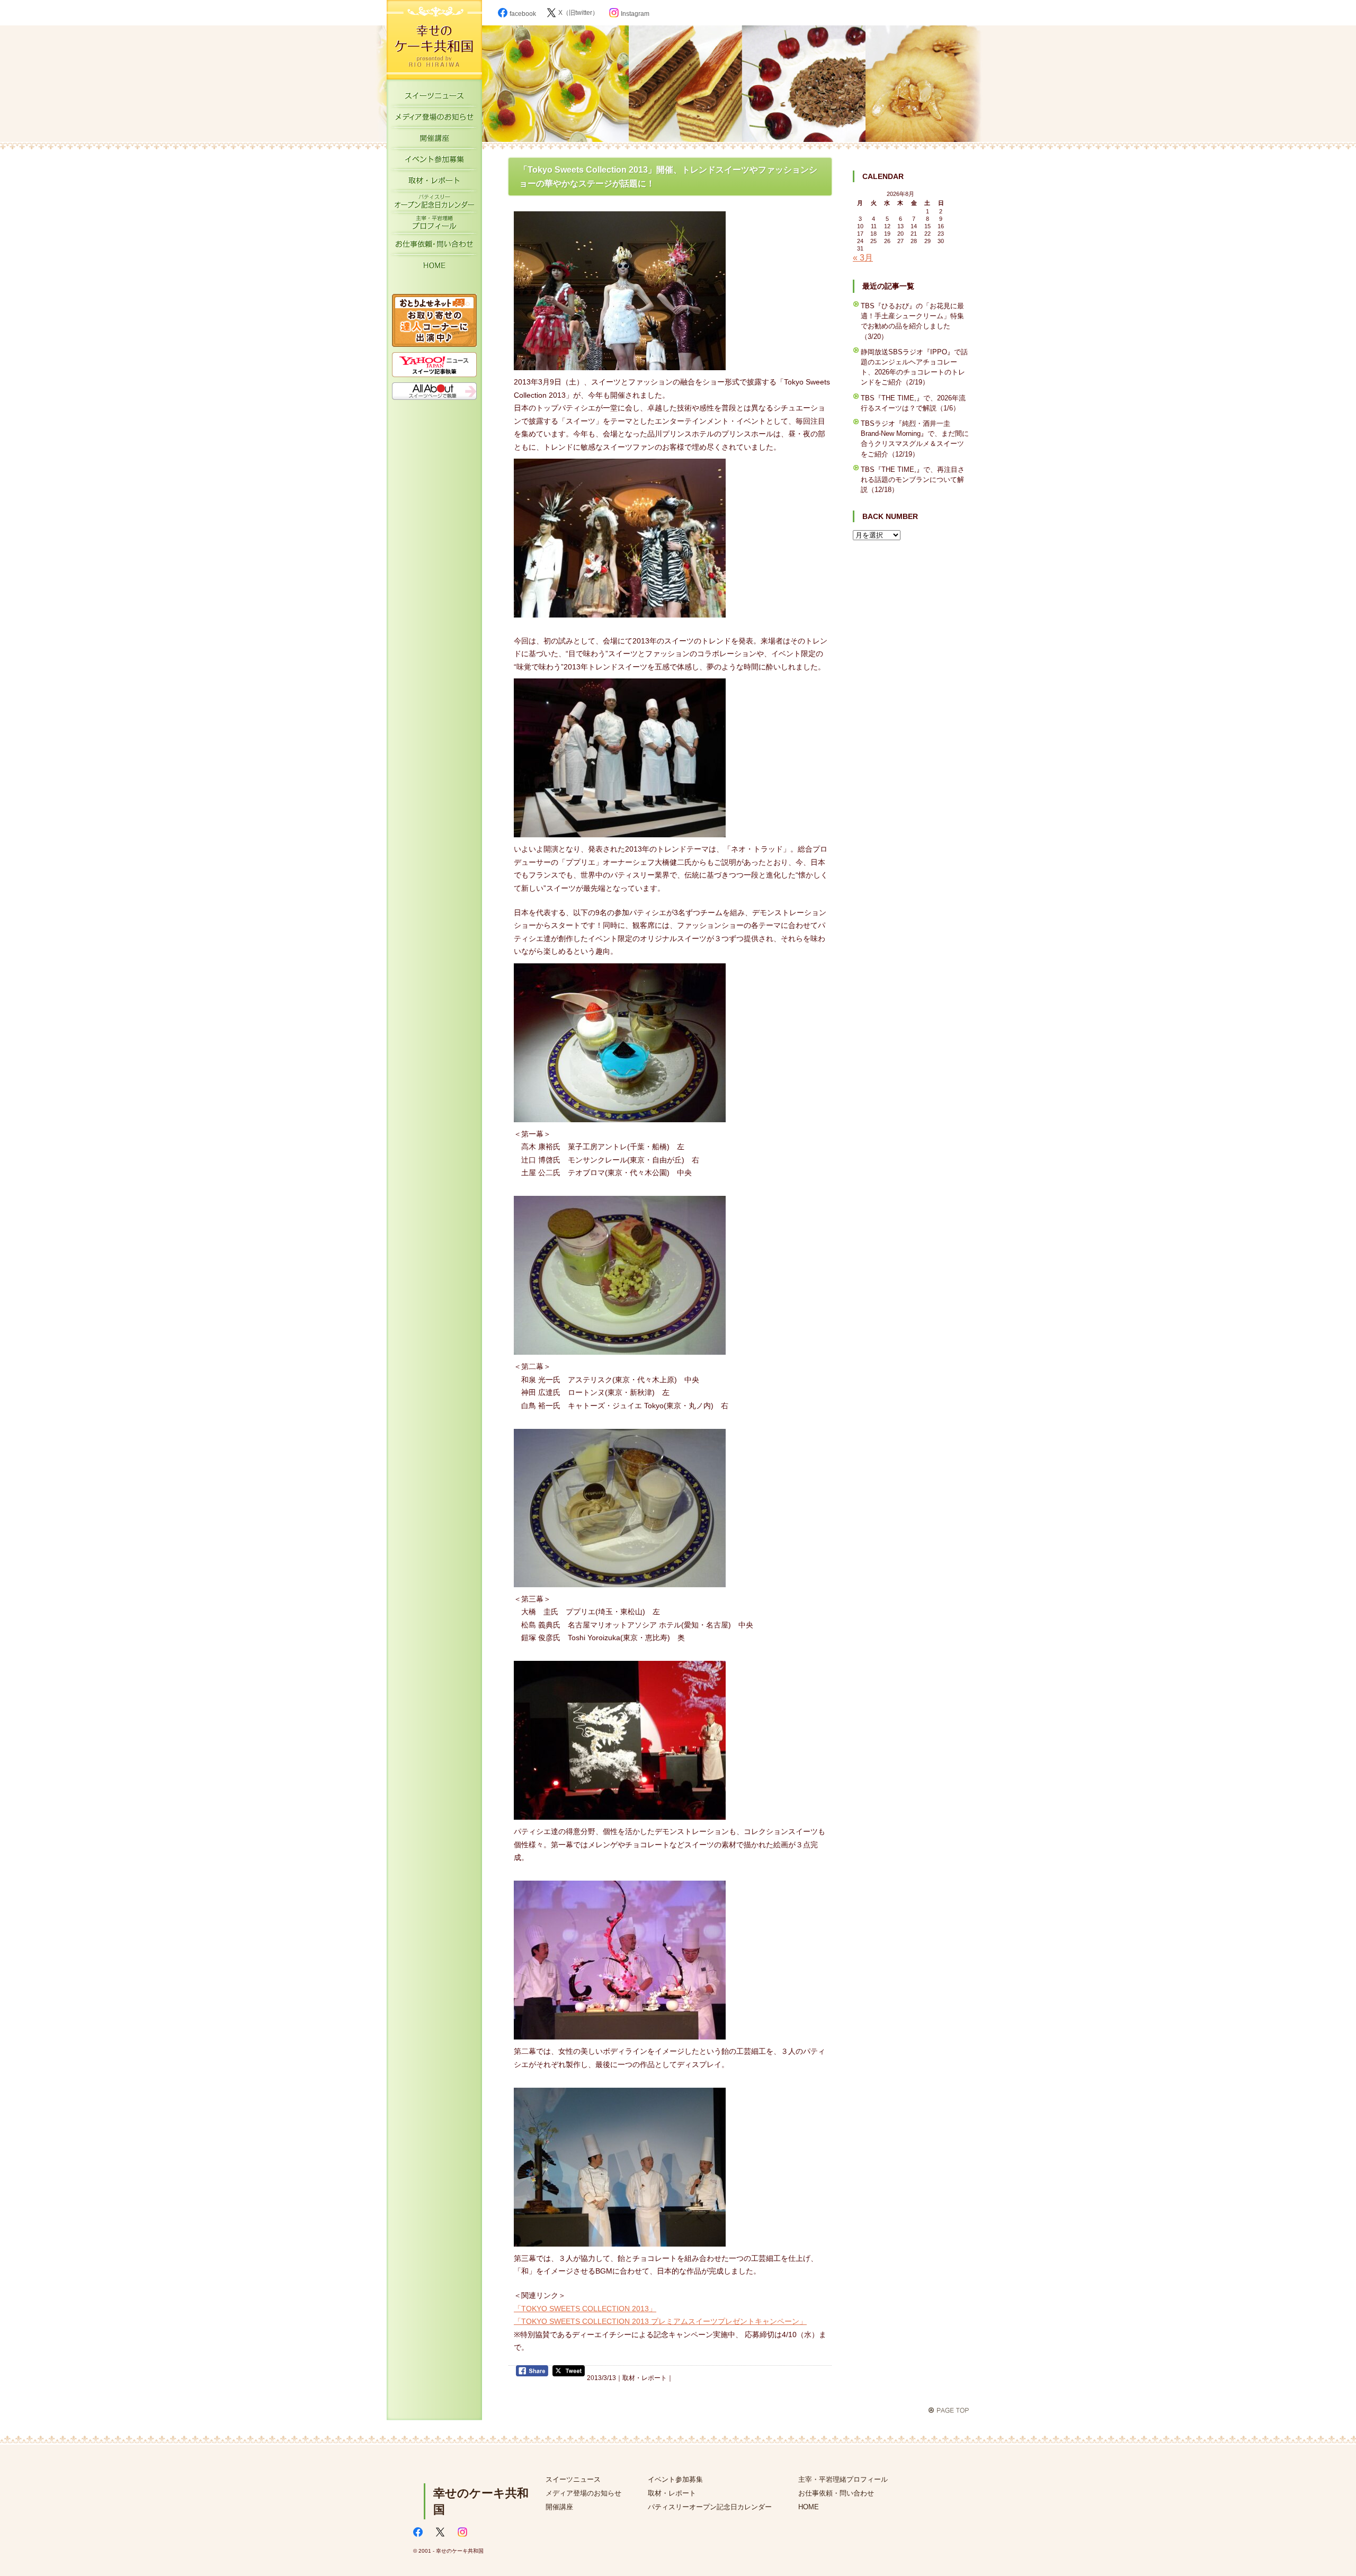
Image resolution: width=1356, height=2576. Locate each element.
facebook (523, 14)
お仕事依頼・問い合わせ (836, 2493)
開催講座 (434, 140)
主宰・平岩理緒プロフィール (434, 225)
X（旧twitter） (578, 13)
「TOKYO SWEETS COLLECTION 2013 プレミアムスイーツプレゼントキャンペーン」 (660, 2321)
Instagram (635, 14)
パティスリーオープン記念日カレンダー (434, 204)
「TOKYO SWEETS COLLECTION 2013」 (585, 2309)
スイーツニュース (434, 98)
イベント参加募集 (434, 162)
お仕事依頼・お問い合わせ (434, 246)
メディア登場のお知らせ (434, 119)
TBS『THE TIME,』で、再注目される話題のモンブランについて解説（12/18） (913, 480)
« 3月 (863, 258)
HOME (434, 267)
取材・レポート (434, 183)
